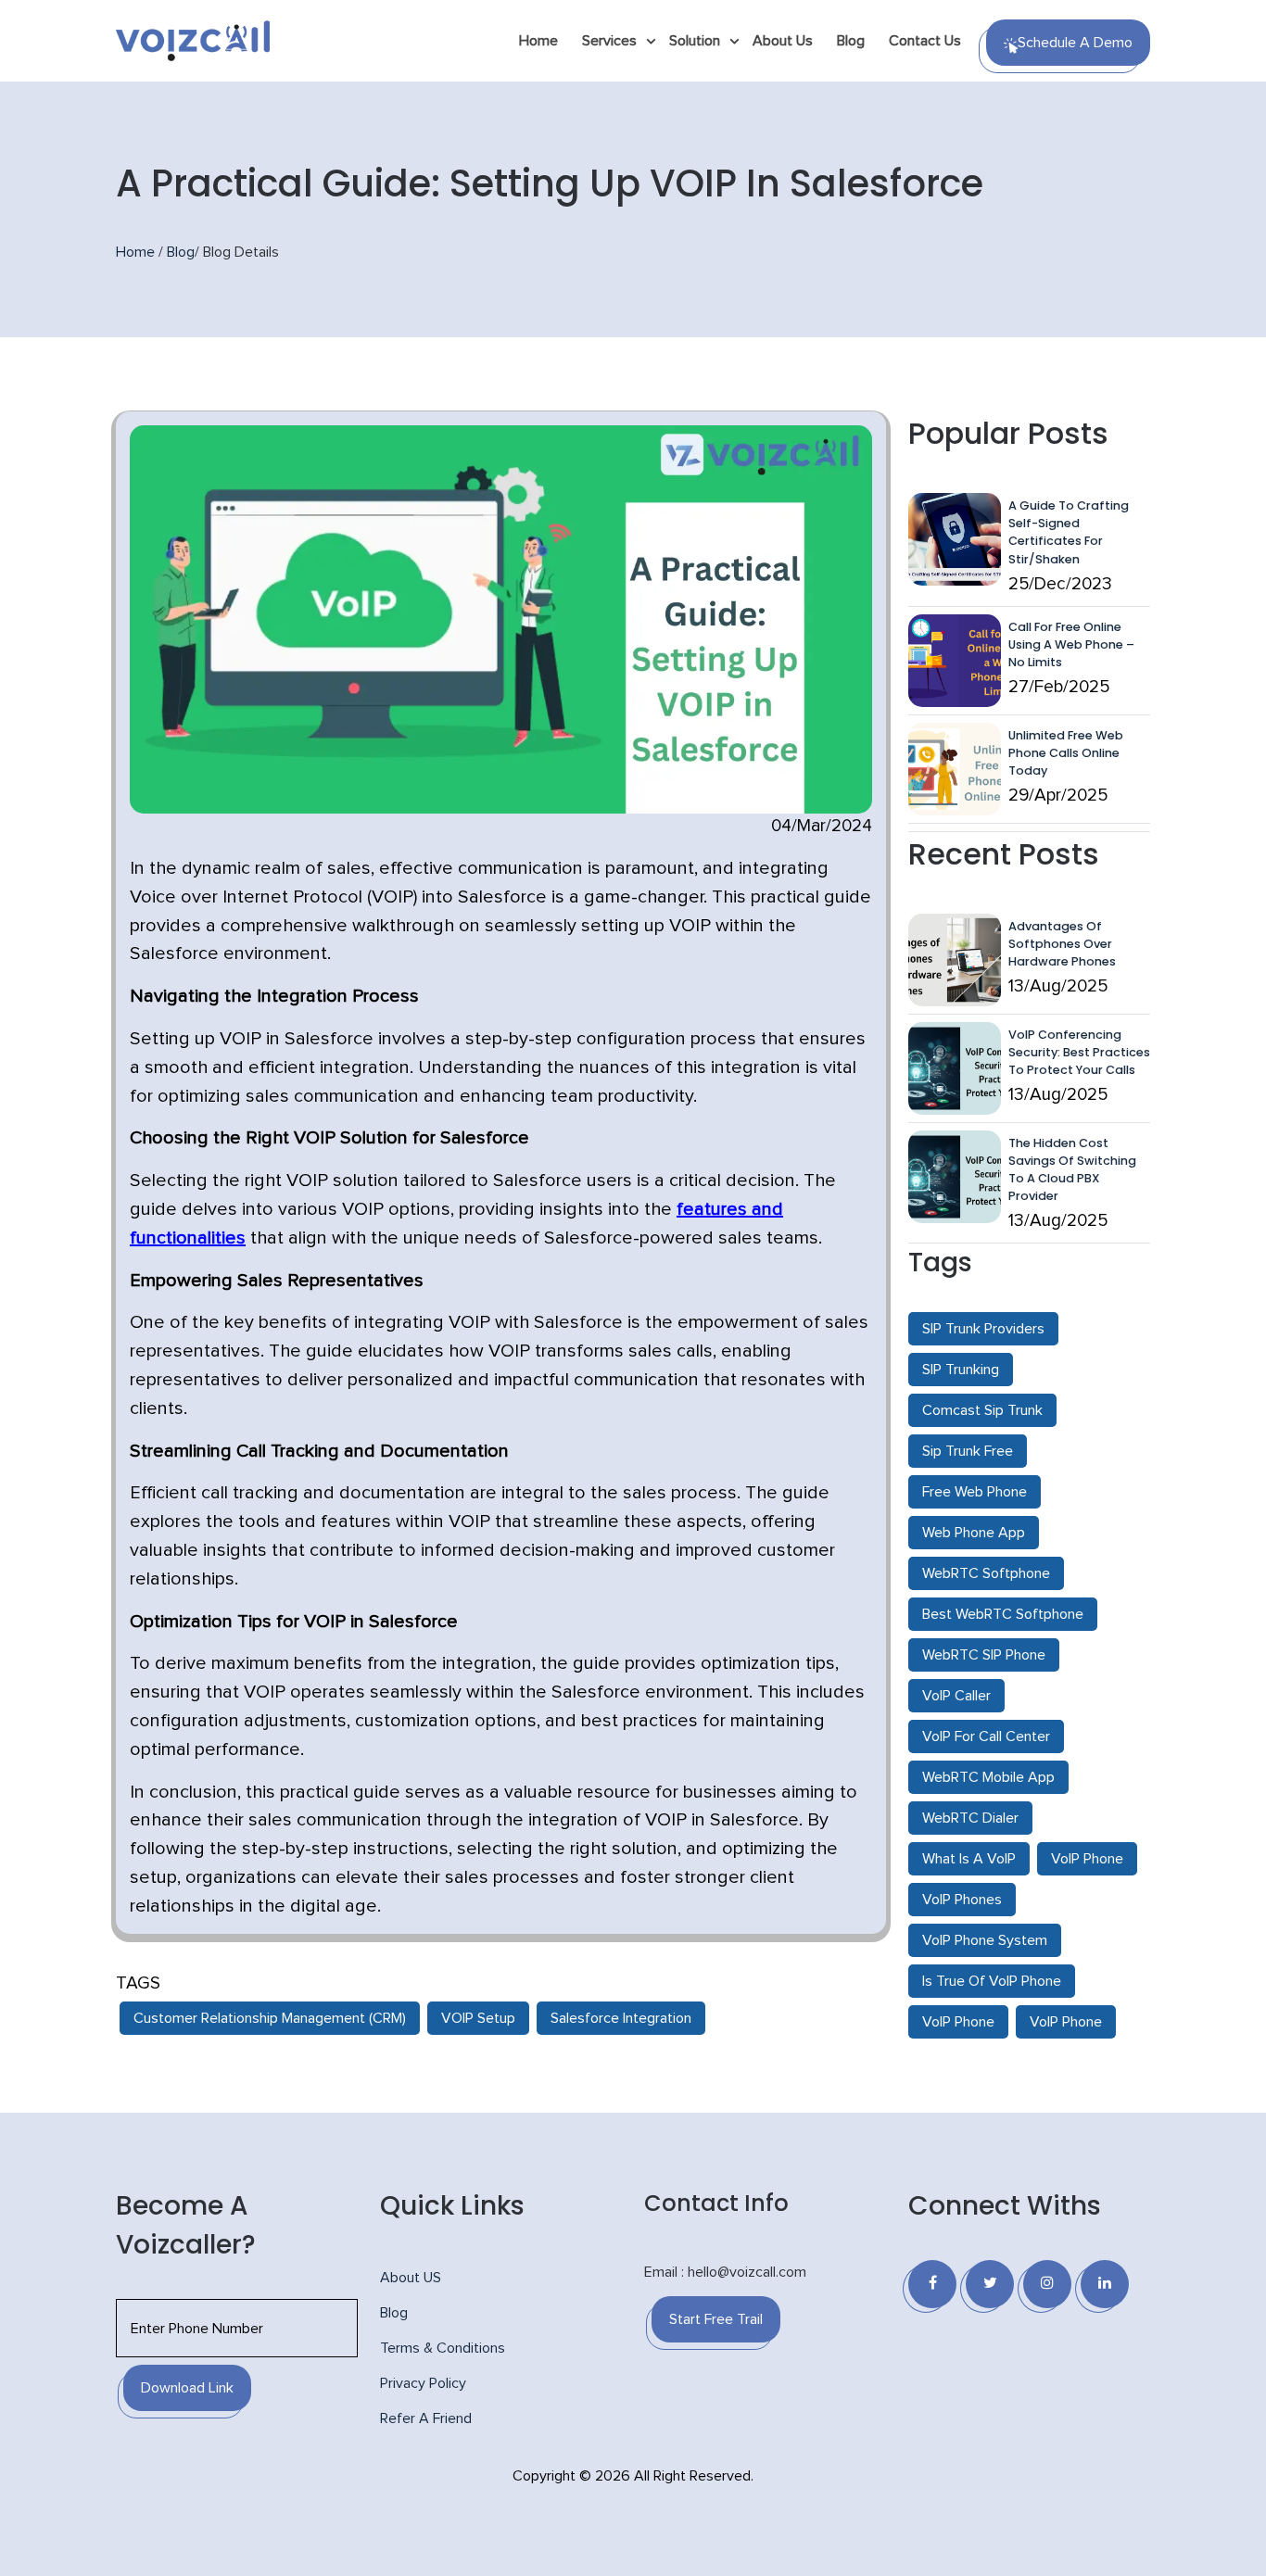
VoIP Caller (956, 1696)
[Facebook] (932, 2284)
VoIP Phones (962, 1900)
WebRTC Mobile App (988, 1777)
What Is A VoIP (969, 1859)
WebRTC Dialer (970, 1818)
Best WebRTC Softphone (1003, 1614)
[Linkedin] (1105, 2284)
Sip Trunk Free (968, 1451)
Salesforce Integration (621, 2018)
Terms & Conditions (443, 2348)
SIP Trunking (961, 1370)
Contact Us (925, 41)
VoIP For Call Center (986, 1736)
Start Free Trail (716, 2319)
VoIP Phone (1087, 1859)
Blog (851, 41)
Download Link (187, 2388)
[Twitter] (990, 2284)
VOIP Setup (478, 2018)
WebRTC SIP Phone (984, 1655)
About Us (783, 41)
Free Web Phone (975, 1492)
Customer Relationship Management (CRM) (270, 2018)
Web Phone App (974, 1533)
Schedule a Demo (1075, 43)
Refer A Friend (426, 2418)
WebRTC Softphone (986, 1573)
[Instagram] (1047, 2284)
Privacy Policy (423, 2383)
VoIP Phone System (985, 1940)
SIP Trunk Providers (983, 1329)
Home (538, 41)
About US (411, 2278)
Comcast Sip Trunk (982, 1410)
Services (609, 41)
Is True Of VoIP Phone (992, 1981)
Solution (695, 41)
